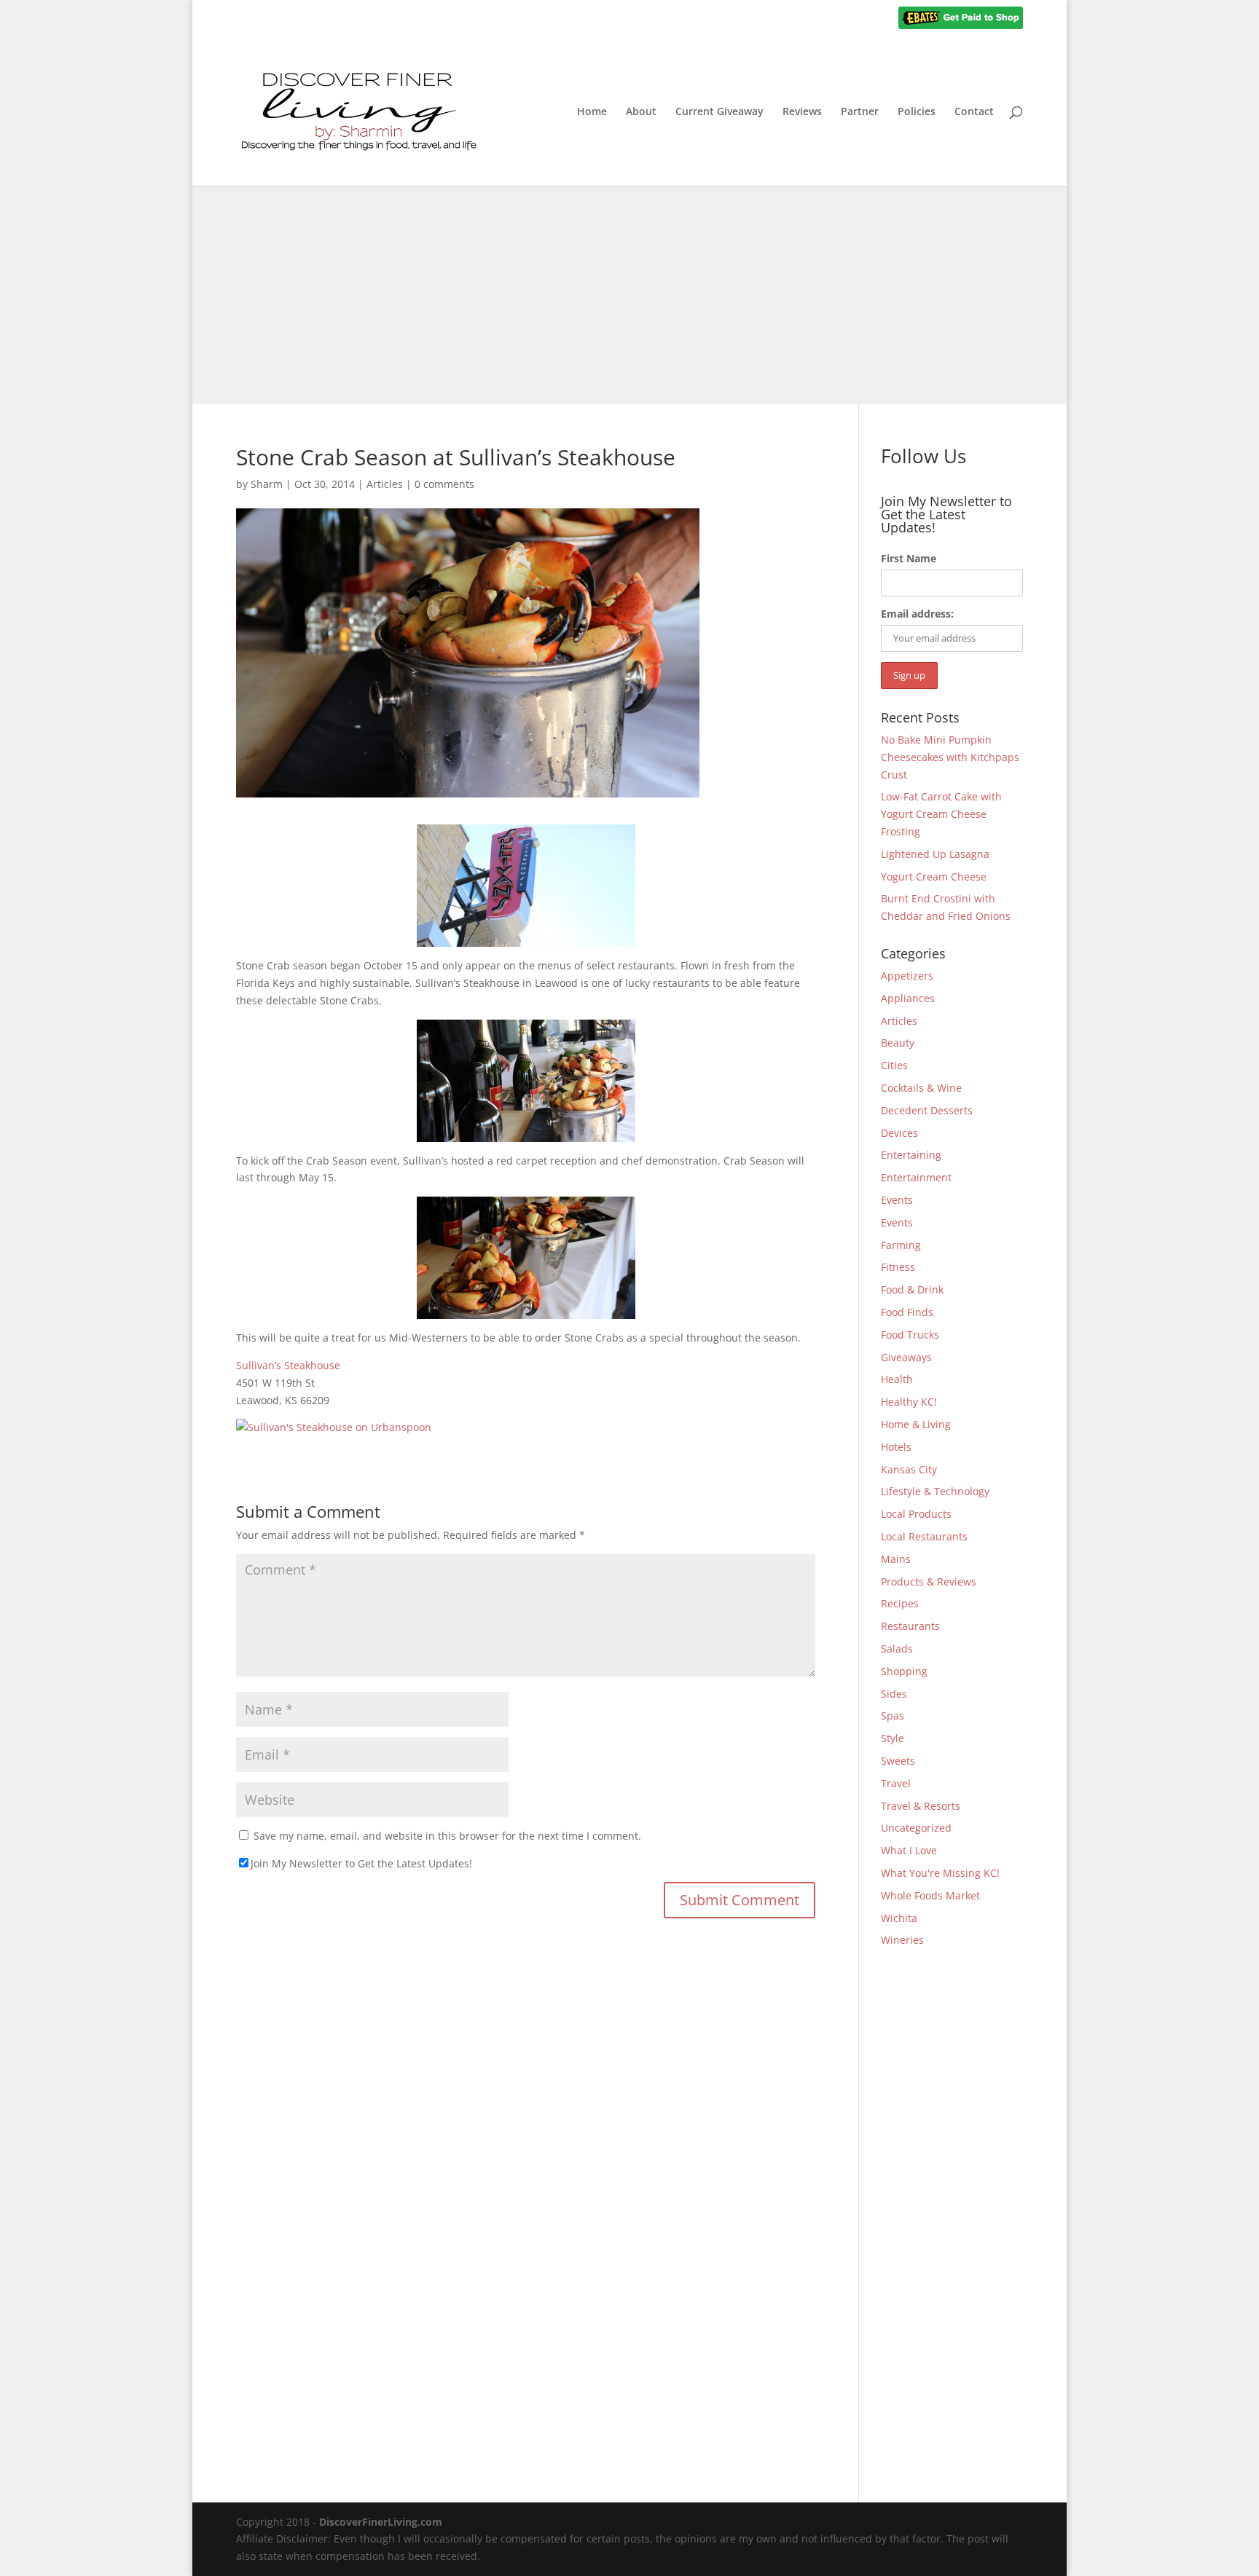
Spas (893, 1716)
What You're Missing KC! (940, 1873)
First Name (909, 558)
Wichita (899, 1918)
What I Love (909, 1850)
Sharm (267, 484)
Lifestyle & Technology (935, 1491)
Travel (896, 1783)
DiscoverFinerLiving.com (381, 2522)
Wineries (902, 1940)
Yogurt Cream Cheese (934, 877)
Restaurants (910, 1626)
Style (893, 1738)
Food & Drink (912, 1289)
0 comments (444, 484)
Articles (385, 484)
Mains (896, 1559)
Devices (899, 1133)
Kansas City (909, 1469)
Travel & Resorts (921, 1806)
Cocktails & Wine (921, 1088)
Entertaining (911, 1155)
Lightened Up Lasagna (935, 854)
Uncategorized (916, 1828)
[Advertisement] (629, 295)
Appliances (908, 998)
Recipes (900, 1603)
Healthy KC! (909, 1402)
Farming (901, 1245)
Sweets (898, 1761)
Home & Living (916, 1424)
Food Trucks (910, 1335)
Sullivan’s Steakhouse (288, 1365)
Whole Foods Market (930, 1895)
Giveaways (906, 1357)
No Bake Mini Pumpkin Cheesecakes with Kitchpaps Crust (950, 757)
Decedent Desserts (927, 1110)
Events (897, 1200)
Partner (860, 112)
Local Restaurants (924, 1536)
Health (897, 1379)
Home (592, 112)
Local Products (916, 1514)
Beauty (898, 1043)
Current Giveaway (719, 112)
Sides (894, 1694)
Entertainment (916, 1177)
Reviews (802, 112)
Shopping (904, 1671)
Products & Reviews (929, 1582)
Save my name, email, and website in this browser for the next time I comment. (447, 1836)
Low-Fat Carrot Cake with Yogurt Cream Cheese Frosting (941, 814)
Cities (894, 1065)
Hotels (896, 1447)
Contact (974, 112)
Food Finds (907, 1312)
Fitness (898, 1267)
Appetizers (907, 976)
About (641, 112)
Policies (917, 112)
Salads (897, 1649)
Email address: (917, 614)
